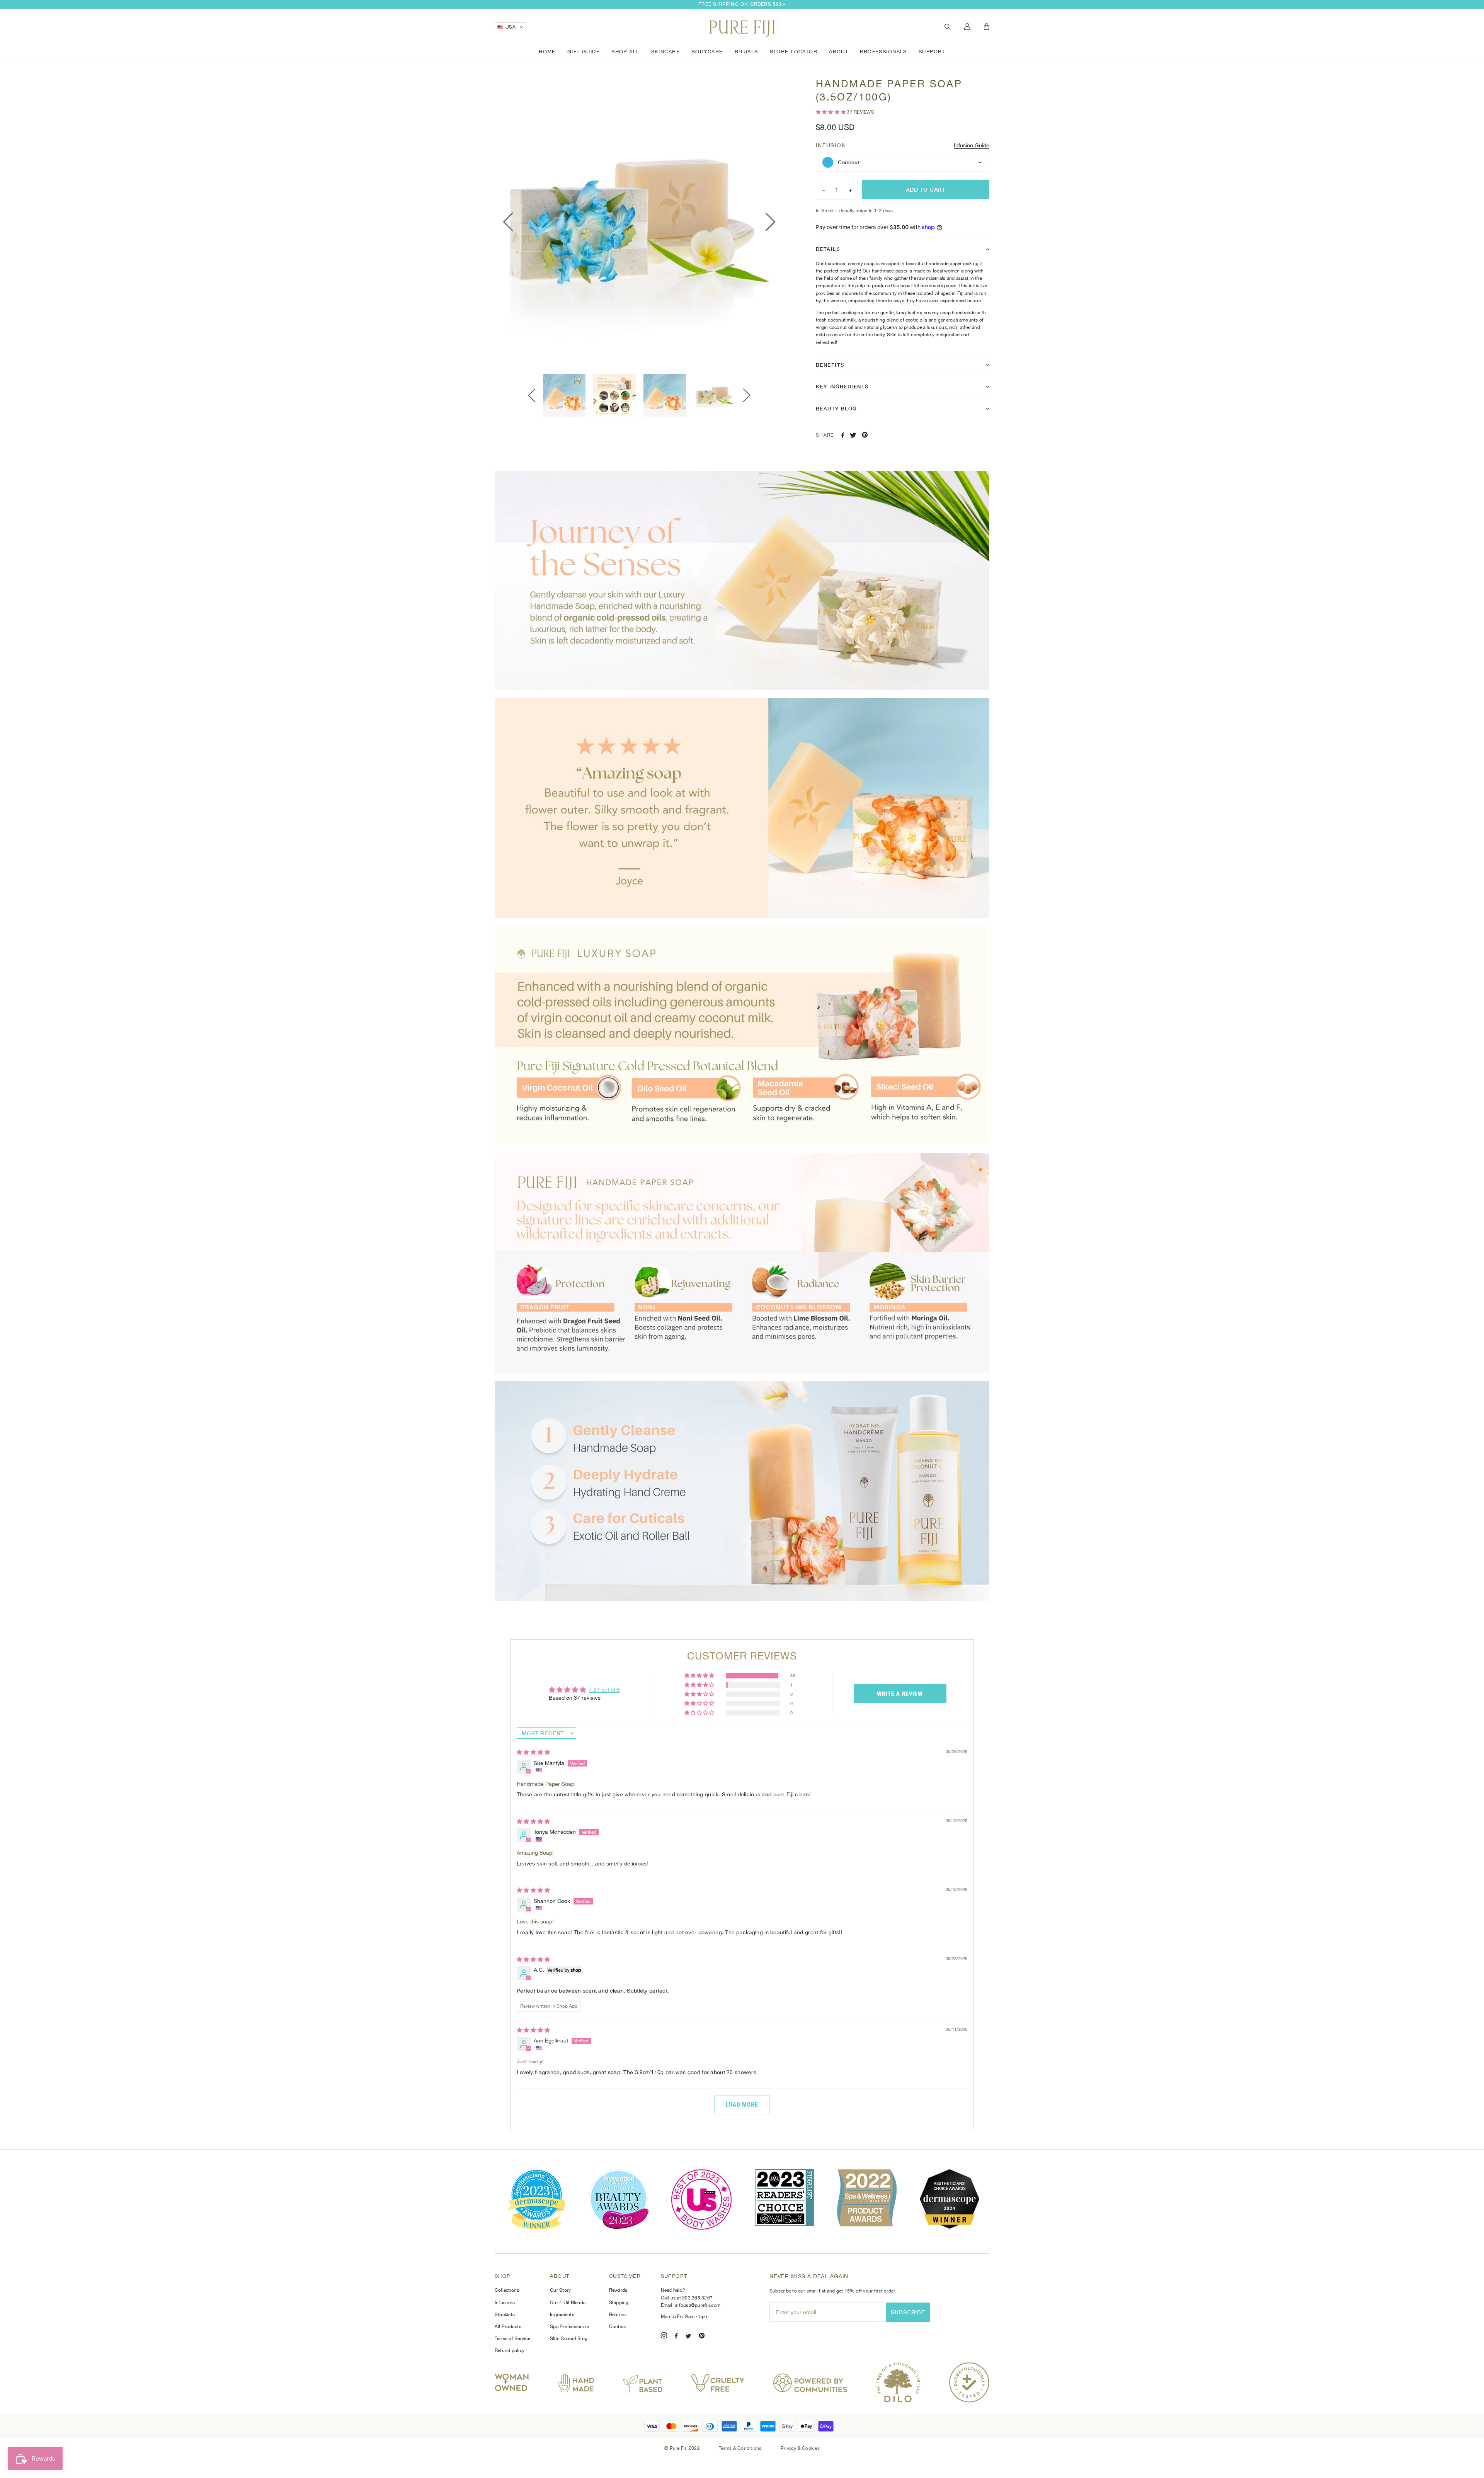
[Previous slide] (532, 396)
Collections (507, 2290)
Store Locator (794, 52)
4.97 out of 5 (604, 1690)
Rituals (746, 52)
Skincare (665, 52)
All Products (508, 2327)
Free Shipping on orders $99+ (742, 4)
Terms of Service (512, 2338)
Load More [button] (742, 2104)
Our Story (560, 2290)
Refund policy (510, 2350)
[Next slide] (747, 396)
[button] (831, 112)
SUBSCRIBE (908, 2312)
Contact (618, 2327)
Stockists (505, 2315)
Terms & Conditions (741, 2448)
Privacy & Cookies (800, 2448)
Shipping (619, 2303)
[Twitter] (688, 2337)
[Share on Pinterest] (865, 435)
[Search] (948, 27)
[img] (533, 1752)
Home (547, 52)
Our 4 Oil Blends (568, 2303)
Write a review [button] (900, 1694)
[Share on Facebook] (843, 435)
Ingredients (562, 2315)
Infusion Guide (972, 145)
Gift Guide (584, 52)
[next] (768, 222)
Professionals (883, 52)
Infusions (505, 2303)
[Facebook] (676, 2337)
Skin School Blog (569, 2338)
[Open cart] (987, 27)
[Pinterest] (702, 2337)
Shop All (625, 52)
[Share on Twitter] (853, 435)
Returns (618, 2315)
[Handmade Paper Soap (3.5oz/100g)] (564, 395)
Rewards (618, 2290)
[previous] (510, 222)
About (839, 52)
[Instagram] (664, 2337)
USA (511, 27)
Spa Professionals (569, 2327)
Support (932, 52)
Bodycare (707, 52)
